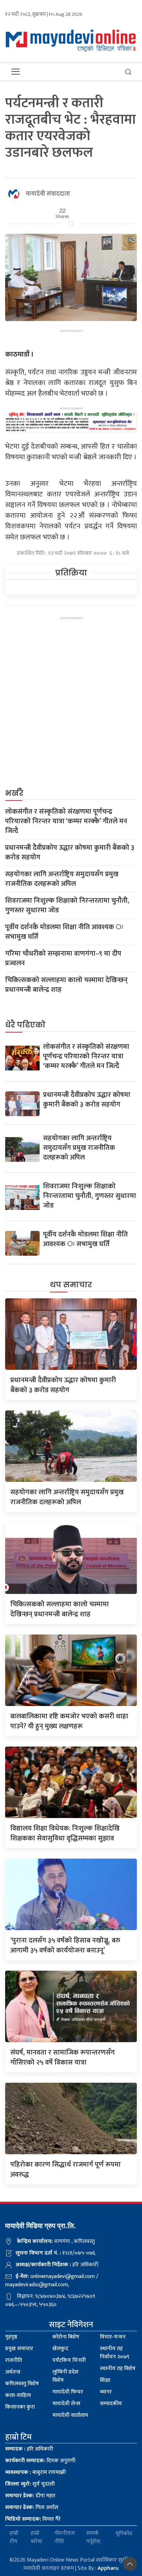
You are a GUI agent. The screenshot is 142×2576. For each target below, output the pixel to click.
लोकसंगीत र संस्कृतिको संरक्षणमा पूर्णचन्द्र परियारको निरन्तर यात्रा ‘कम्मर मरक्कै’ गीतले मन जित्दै (66, 821)
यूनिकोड (124, 2534)
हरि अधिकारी (29, 2449)
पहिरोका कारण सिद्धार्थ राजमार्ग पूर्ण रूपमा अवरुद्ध (65, 2170)
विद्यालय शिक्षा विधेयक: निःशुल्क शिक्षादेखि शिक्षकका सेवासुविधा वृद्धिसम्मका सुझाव (65, 1833)
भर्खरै (14, 793)
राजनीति (14, 2360)
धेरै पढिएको (25, 1025)
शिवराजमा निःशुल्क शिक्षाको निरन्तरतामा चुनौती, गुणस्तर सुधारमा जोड (67, 905)
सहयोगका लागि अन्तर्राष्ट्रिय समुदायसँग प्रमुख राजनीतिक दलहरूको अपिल (62, 879)
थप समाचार (71, 1285)
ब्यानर (106, 2392)
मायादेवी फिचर (68, 2392)
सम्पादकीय (111, 2404)
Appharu (108, 2568)
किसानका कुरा (20, 2407)
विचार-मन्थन (113, 2337)
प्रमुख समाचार (19, 2349)
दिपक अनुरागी (40, 2461)
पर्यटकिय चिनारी (69, 2360)
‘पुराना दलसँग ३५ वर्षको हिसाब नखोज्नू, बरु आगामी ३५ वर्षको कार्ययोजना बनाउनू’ (65, 1945)
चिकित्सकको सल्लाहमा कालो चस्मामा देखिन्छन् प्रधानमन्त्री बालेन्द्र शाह (66, 985)
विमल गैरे (33, 2519)
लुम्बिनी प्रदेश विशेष (65, 2376)
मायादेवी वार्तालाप (70, 2415)
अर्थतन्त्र (13, 2372)
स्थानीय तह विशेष (118, 2369)
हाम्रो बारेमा (36, 2538)
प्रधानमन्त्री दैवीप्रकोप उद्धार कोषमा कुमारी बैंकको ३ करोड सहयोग (70, 852)
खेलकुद (60, 2349)
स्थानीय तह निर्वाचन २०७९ (115, 2353)
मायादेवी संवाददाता (48, 194)
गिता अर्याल (32, 2507)
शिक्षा (105, 2380)
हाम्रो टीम (14, 2538)
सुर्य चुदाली (30, 2484)
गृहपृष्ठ (11, 2337)
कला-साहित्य (18, 2395)
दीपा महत (30, 2496)
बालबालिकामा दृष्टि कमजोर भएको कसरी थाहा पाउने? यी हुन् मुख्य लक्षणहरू (69, 1721)
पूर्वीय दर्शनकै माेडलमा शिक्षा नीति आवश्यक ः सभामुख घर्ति (64, 932)
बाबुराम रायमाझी (35, 2472)
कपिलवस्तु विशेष (22, 2384)
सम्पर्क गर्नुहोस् (93, 2538)
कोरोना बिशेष (66, 2337)
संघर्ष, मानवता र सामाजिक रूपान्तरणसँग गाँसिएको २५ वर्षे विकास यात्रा (63, 2057)
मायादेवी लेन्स (66, 2404)
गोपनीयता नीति (65, 2538)
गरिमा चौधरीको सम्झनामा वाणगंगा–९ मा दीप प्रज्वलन (63, 958)
